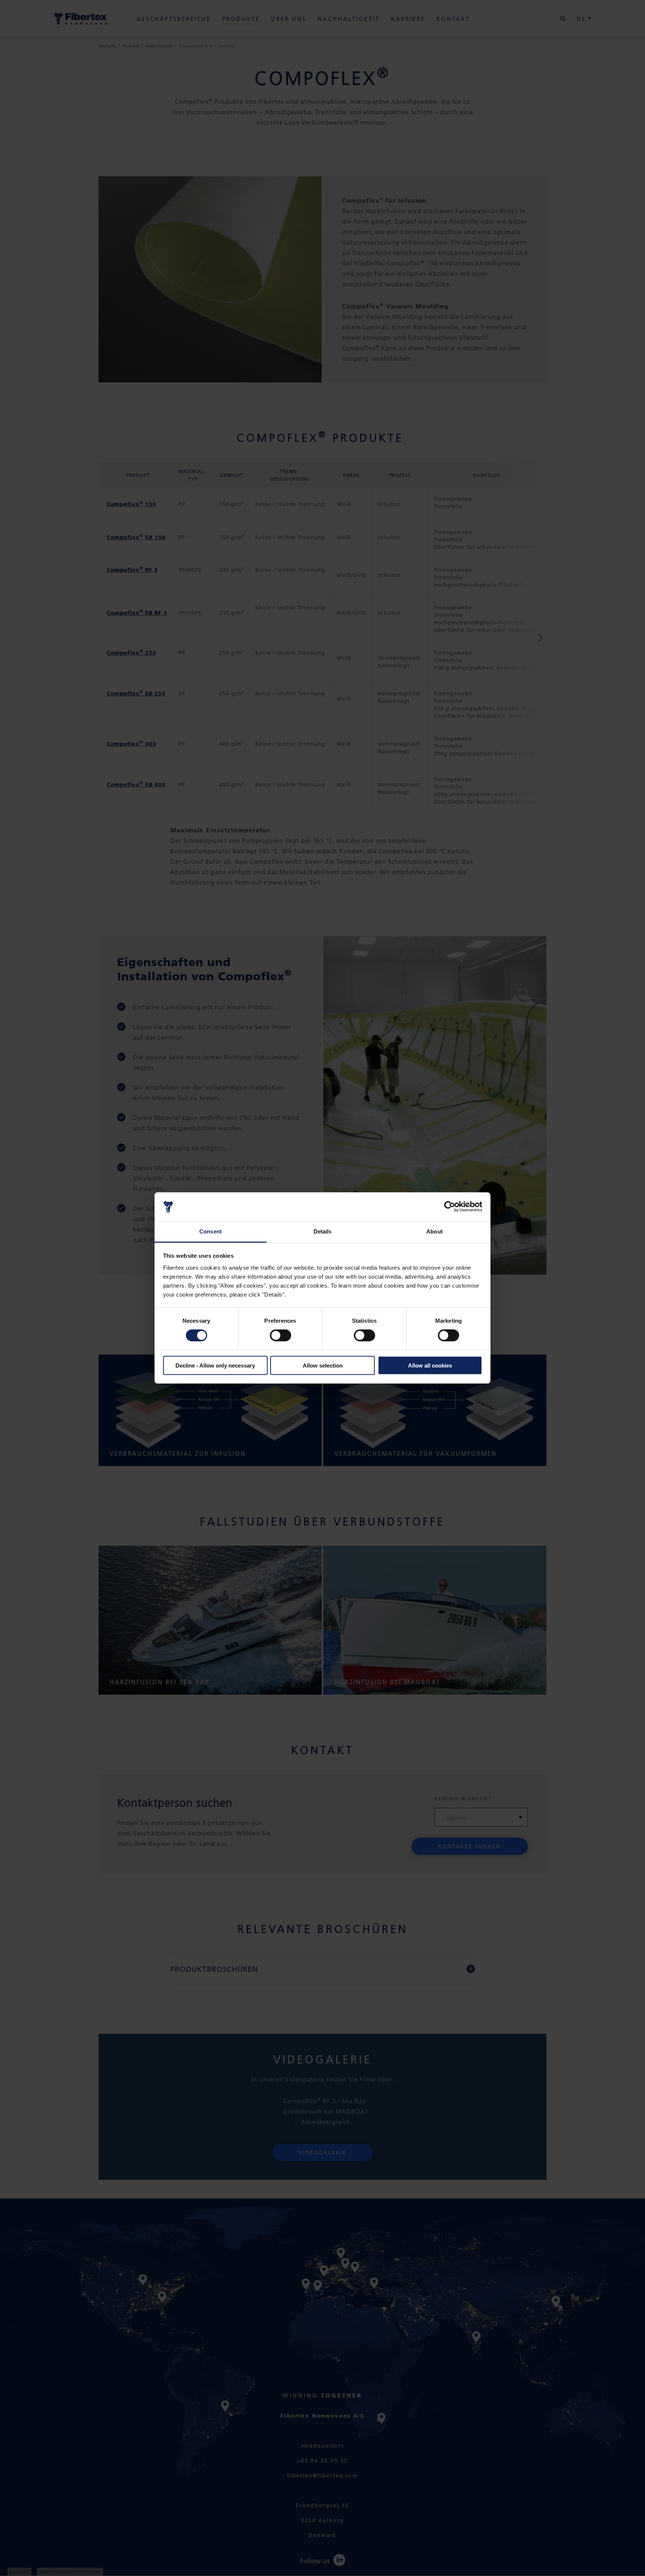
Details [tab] (323, 1231)
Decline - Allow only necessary (215, 1365)
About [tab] (434, 1231)
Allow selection (323, 1365)
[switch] (281, 1335)
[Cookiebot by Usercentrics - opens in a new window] (450, 1207)
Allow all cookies (430, 1365)
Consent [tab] (211, 1231)
